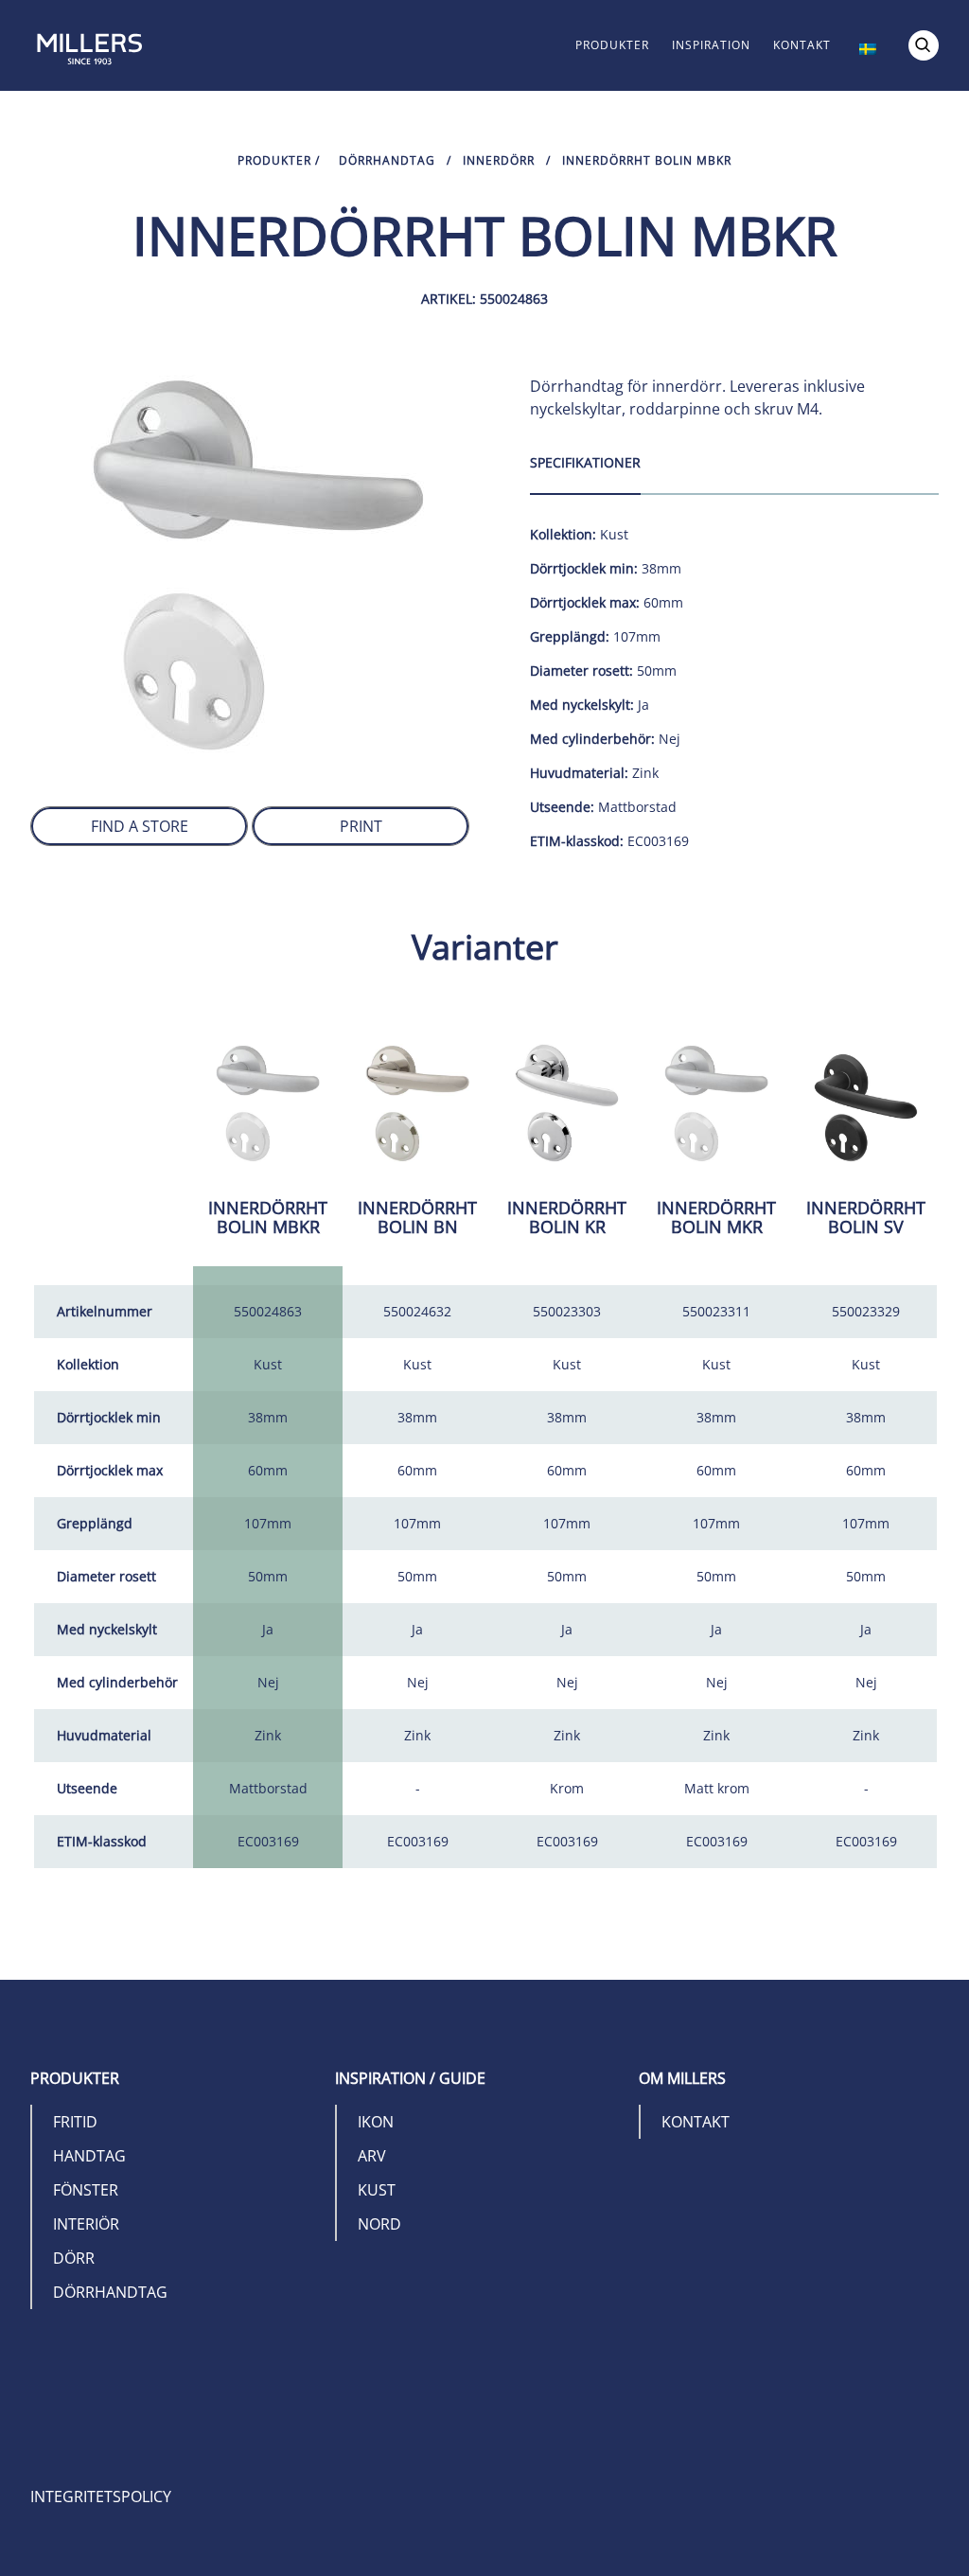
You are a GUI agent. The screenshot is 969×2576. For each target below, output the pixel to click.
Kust (377, 2190)
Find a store (140, 826)
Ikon (376, 2122)
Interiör (86, 2224)
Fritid (75, 2122)
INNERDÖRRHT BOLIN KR (567, 1217)
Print (361, 826)
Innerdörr (499, 160)
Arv (372, 2156)
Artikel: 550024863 (484, 299)
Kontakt (802, 45)
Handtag (89, 2156)
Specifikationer (585, 462)
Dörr (74, 2258)
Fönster (86, 2190)
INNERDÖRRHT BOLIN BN (417, 1217)
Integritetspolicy (101, 2497)
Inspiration (711, 45)
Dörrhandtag (387, 160)
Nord (379, 2224)
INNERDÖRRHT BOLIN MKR (716, 1217)
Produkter (612, 45)
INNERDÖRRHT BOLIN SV (866, 1217)
